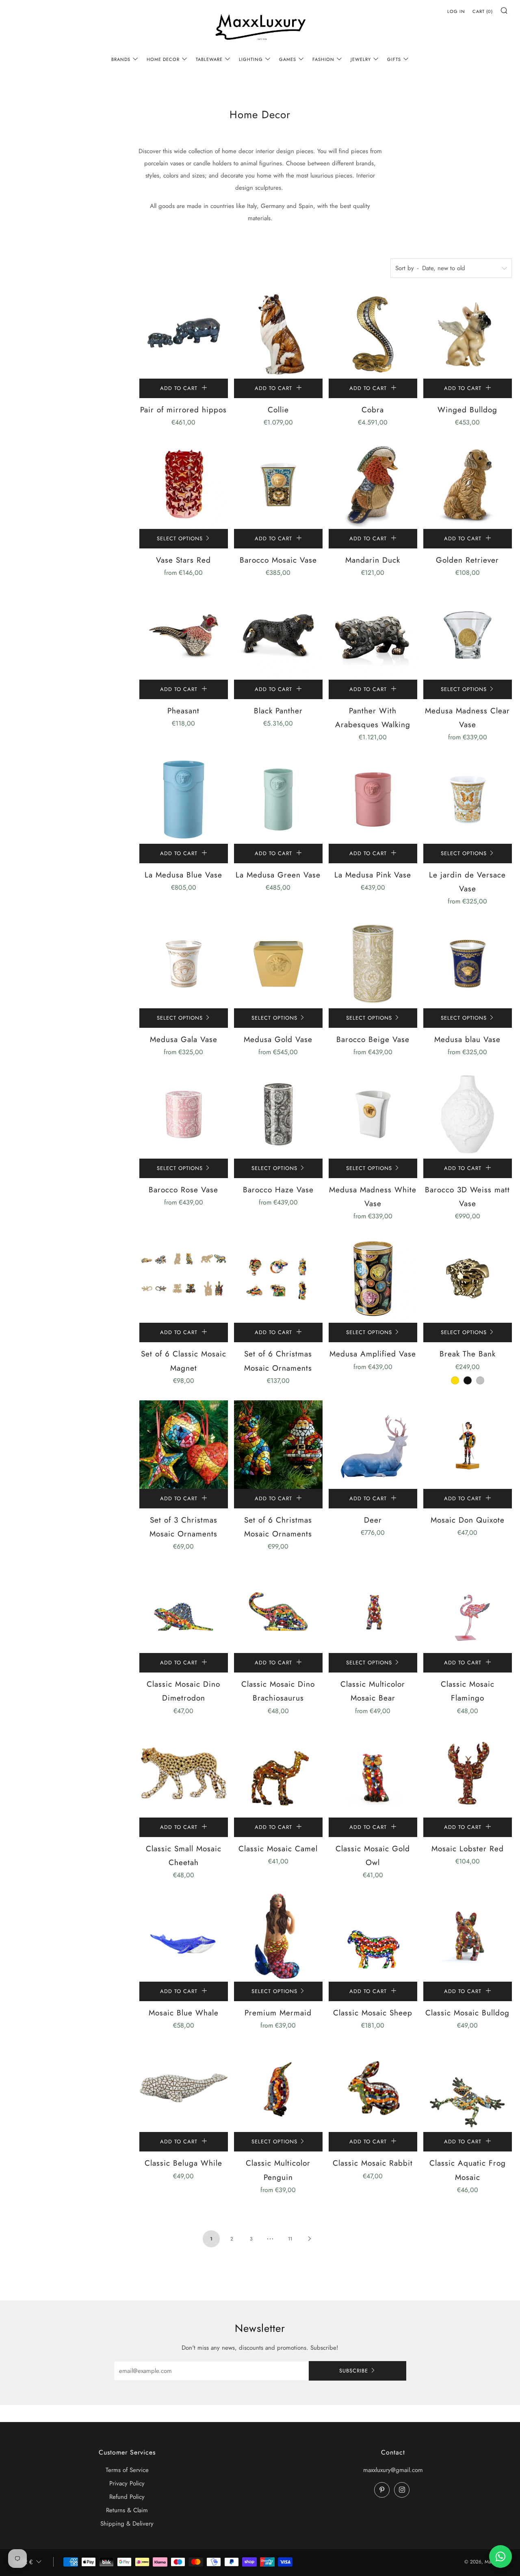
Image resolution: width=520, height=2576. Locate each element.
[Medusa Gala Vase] (184, 964)
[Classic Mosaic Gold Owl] (373, 1773)
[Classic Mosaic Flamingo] (468, 1609)
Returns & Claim (127, 2510)
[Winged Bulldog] (468, 334)
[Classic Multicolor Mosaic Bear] (373, 1609)
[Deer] (373, 1445)
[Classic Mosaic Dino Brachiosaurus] (278, 1609)
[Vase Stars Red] (184, 485)
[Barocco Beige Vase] (373, 964)
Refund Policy (127, 2497)
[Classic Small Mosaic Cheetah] (184, 1773)
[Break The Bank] (468, 1278)
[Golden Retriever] (468, 485)
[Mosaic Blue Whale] (184, 1937)
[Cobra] (373, 334)
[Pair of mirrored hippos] (184, 334)
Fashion (323, 59)
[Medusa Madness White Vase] (373, 1114)
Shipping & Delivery (127, 2524)
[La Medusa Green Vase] (278, 799)
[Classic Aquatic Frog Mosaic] (468, 2088)
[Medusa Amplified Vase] (373, 1278)
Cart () (483, 11)
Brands (121, 59)
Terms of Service (127, 2470)
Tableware (209, 59)
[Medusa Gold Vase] (278, 964)
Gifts (394, 59)
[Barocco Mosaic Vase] (278, 485)
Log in (456, 11)
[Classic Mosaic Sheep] (373, 1937)
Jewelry (361, 59)
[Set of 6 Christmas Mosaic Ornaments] (278, 1278)
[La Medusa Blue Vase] (184, 799)
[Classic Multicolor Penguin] (278, 2088)
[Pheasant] (184, 635)
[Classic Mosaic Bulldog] (468, 1937)
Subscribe (354, 2371)
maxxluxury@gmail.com (393, 2470)
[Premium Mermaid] (278, 1937)
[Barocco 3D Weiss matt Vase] (468, 1114)
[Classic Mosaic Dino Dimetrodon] (184, 1609)
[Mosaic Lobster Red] (468, 1773)
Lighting (251, 59)
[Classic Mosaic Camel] (278, 1773)
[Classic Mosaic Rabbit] (373, 2088)
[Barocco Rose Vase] (184, 1114)
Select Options (180, 538)
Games (288, 59)
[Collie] (278, 334)
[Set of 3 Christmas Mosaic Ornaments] (184, 1445)
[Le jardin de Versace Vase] (468, 799)
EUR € (24, 2562)
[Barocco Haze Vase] (278, 1114)
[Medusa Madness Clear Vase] (468, 635)
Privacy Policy (127, 2483)
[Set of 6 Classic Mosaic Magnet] (184, 1278)
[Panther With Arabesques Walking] (373, 635)
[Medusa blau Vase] (468, 964)
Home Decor (163, 59)
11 (290, 2239)
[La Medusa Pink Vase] (373, 799)
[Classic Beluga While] (184, 2088)
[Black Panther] (278, 635)
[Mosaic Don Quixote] (468, 1445)
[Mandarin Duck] (373, 485)
